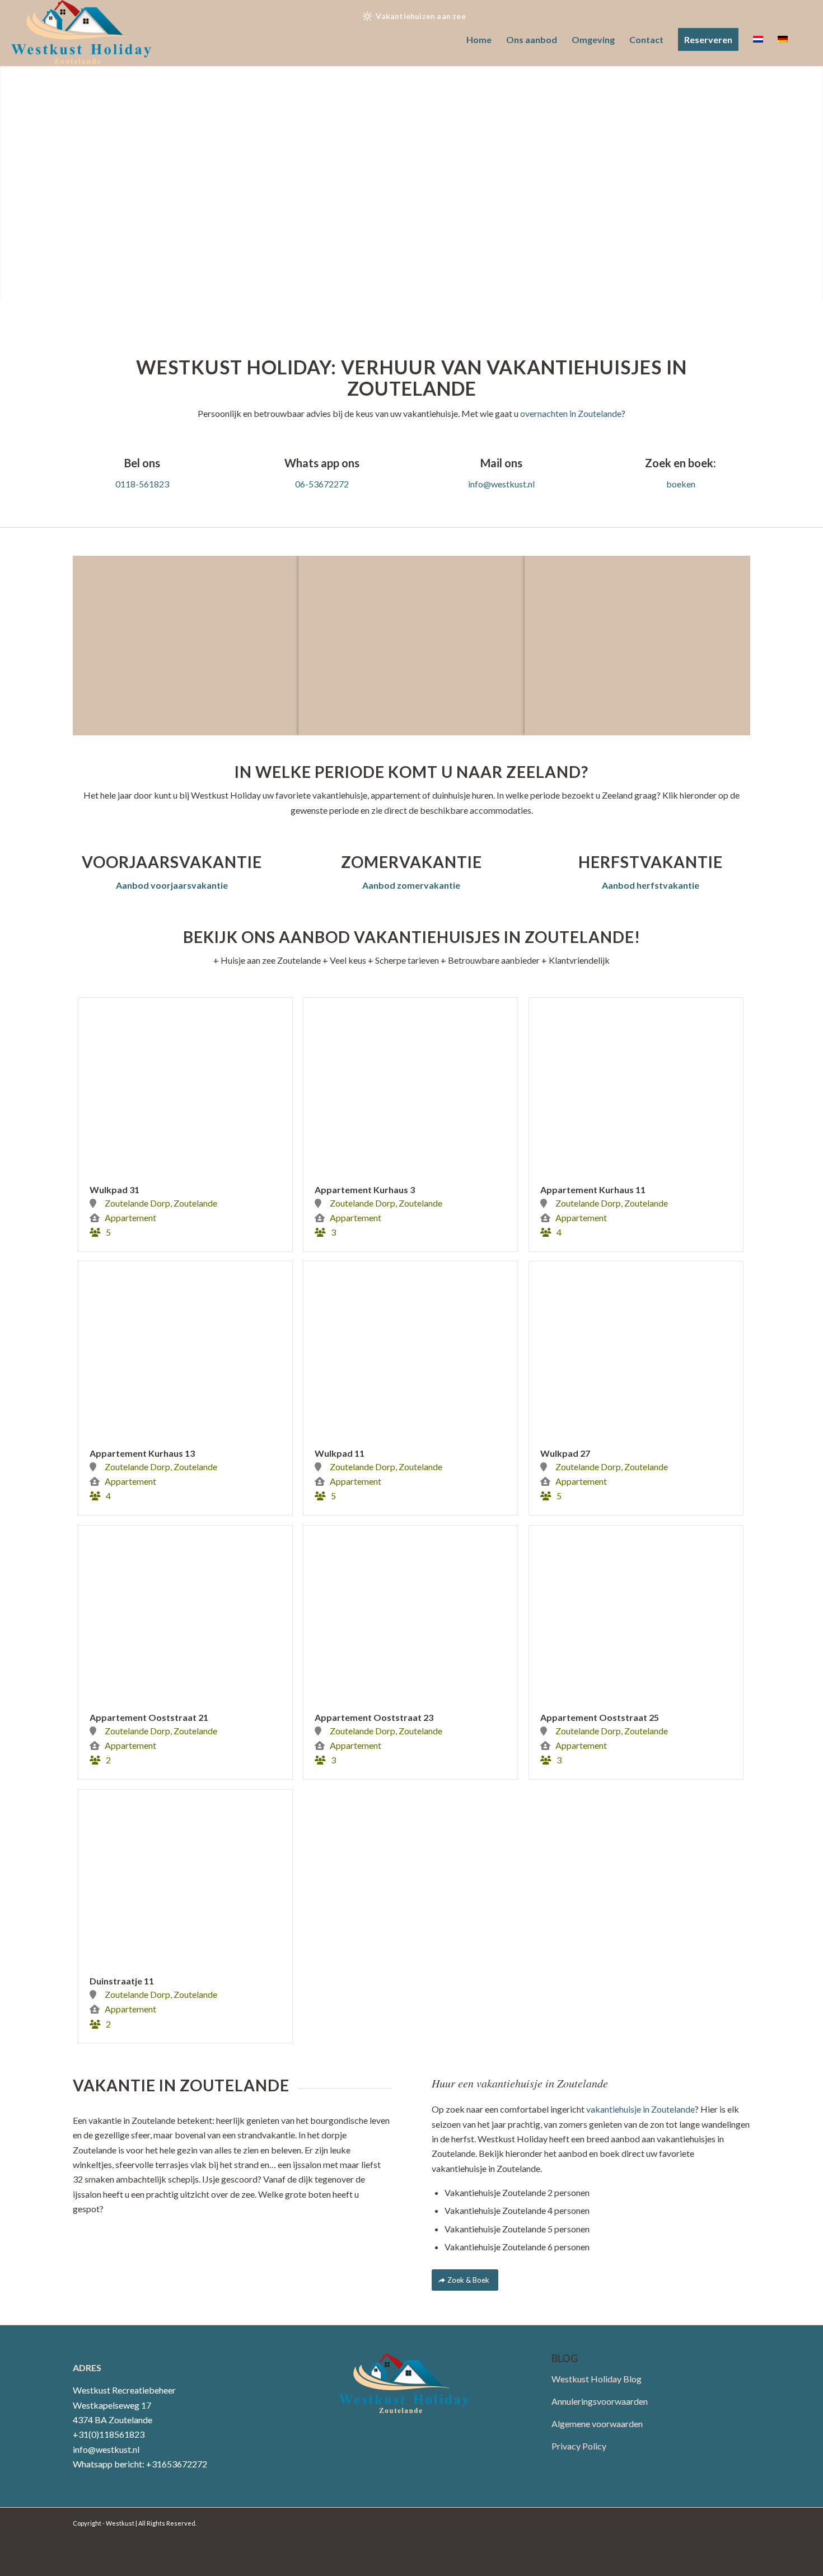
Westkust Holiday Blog (597, 2379)
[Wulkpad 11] (410, 1348)
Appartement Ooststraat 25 (600, 1717)
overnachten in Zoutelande (571, 413)
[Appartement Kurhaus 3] (410, 1084)
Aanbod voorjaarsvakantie (172, 885)
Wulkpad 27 (565, 1453)
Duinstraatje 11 (122, 1981)
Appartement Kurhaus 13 (142, 1453)
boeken (681, 484)
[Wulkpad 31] (185, 1084)
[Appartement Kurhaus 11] (636, 1084)
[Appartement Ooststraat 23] (410, 1612)
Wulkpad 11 (340, 1453)
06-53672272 (322, 484)
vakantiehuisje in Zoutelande (640, 2109)
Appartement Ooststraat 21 (149, 1717)
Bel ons (142, 463)
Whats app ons (322, 463)
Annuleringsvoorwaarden (600, 2401)
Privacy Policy (579, 2446)
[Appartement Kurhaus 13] (185, 1348)
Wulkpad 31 (114, 1190)
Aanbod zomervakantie (411, 885)
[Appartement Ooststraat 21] (185, 1612)
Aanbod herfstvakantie (651, 885)
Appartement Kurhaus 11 (593, 1190)
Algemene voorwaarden (597, 2423)
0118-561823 (142, 484)
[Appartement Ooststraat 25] (636, 1612)
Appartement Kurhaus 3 (365, 1190)
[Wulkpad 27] (636, 1348)
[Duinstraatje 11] (185, 1876)
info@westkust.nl (501, 484)
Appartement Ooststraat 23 (374, 1717)
